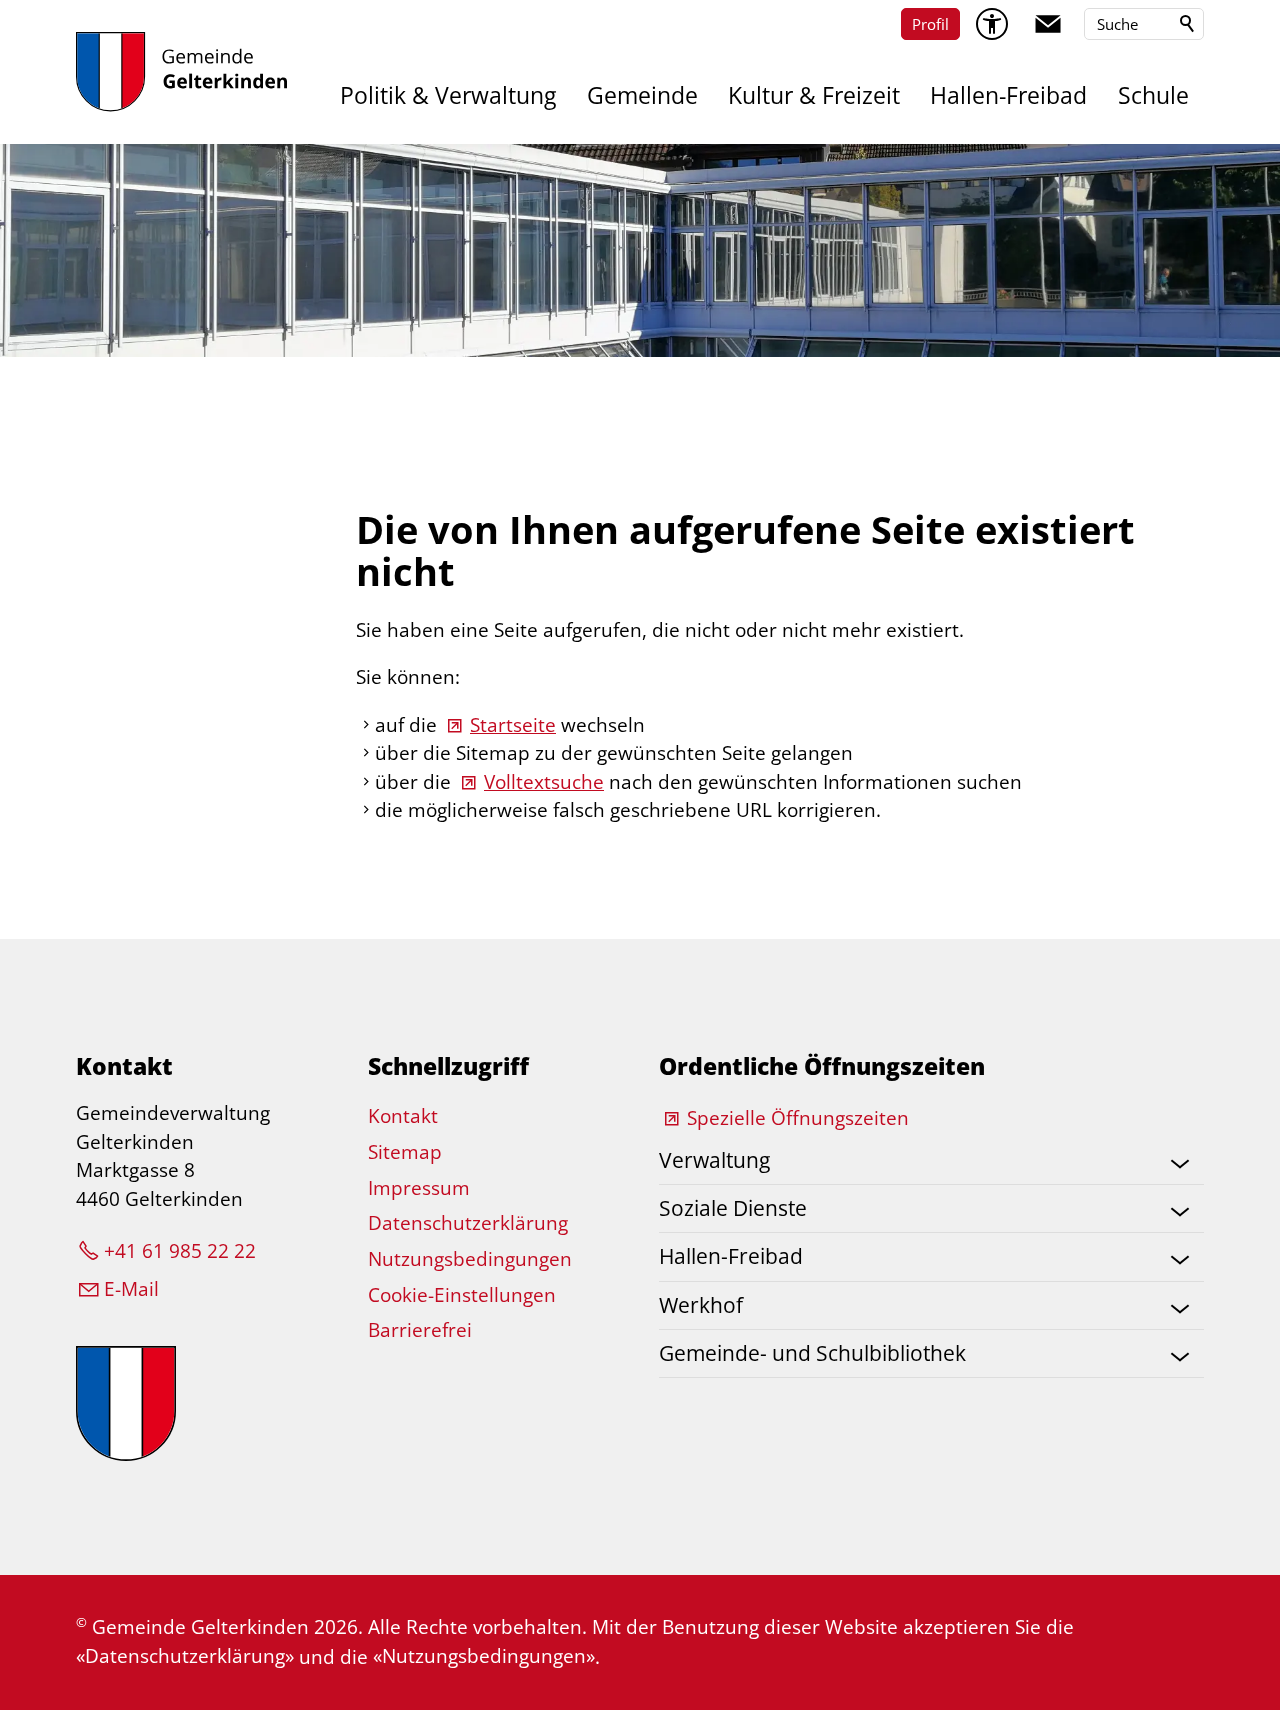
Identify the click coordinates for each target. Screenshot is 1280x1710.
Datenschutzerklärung (468, 1223)
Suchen (1188, 24)
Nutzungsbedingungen (470, 1259)
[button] (1048, 24)
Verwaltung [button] (714, 1160)
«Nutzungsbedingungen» (484, 1656)
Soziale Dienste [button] (733, 1208)
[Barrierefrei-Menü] (992, 24)
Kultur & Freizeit (814, 95)
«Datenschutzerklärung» (185, 1656)
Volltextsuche (544, 782)
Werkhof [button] (701, 1305)
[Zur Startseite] (181, 72)
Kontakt (403, 1116)
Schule (1153, 95)
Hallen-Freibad (1008, 95)
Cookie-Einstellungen (462, 1295)
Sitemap (405, 1152)
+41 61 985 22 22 (180, 1251)
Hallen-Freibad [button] (731, 1256)
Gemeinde (642, 95)
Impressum (419, 1188)
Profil (930, 24)
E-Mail (131, 1289)
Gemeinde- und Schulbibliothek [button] (812, 1353)
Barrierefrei (420, 1330)
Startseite (513, 725)
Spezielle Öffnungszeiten (798, 1118)
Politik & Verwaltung (448, 95)
